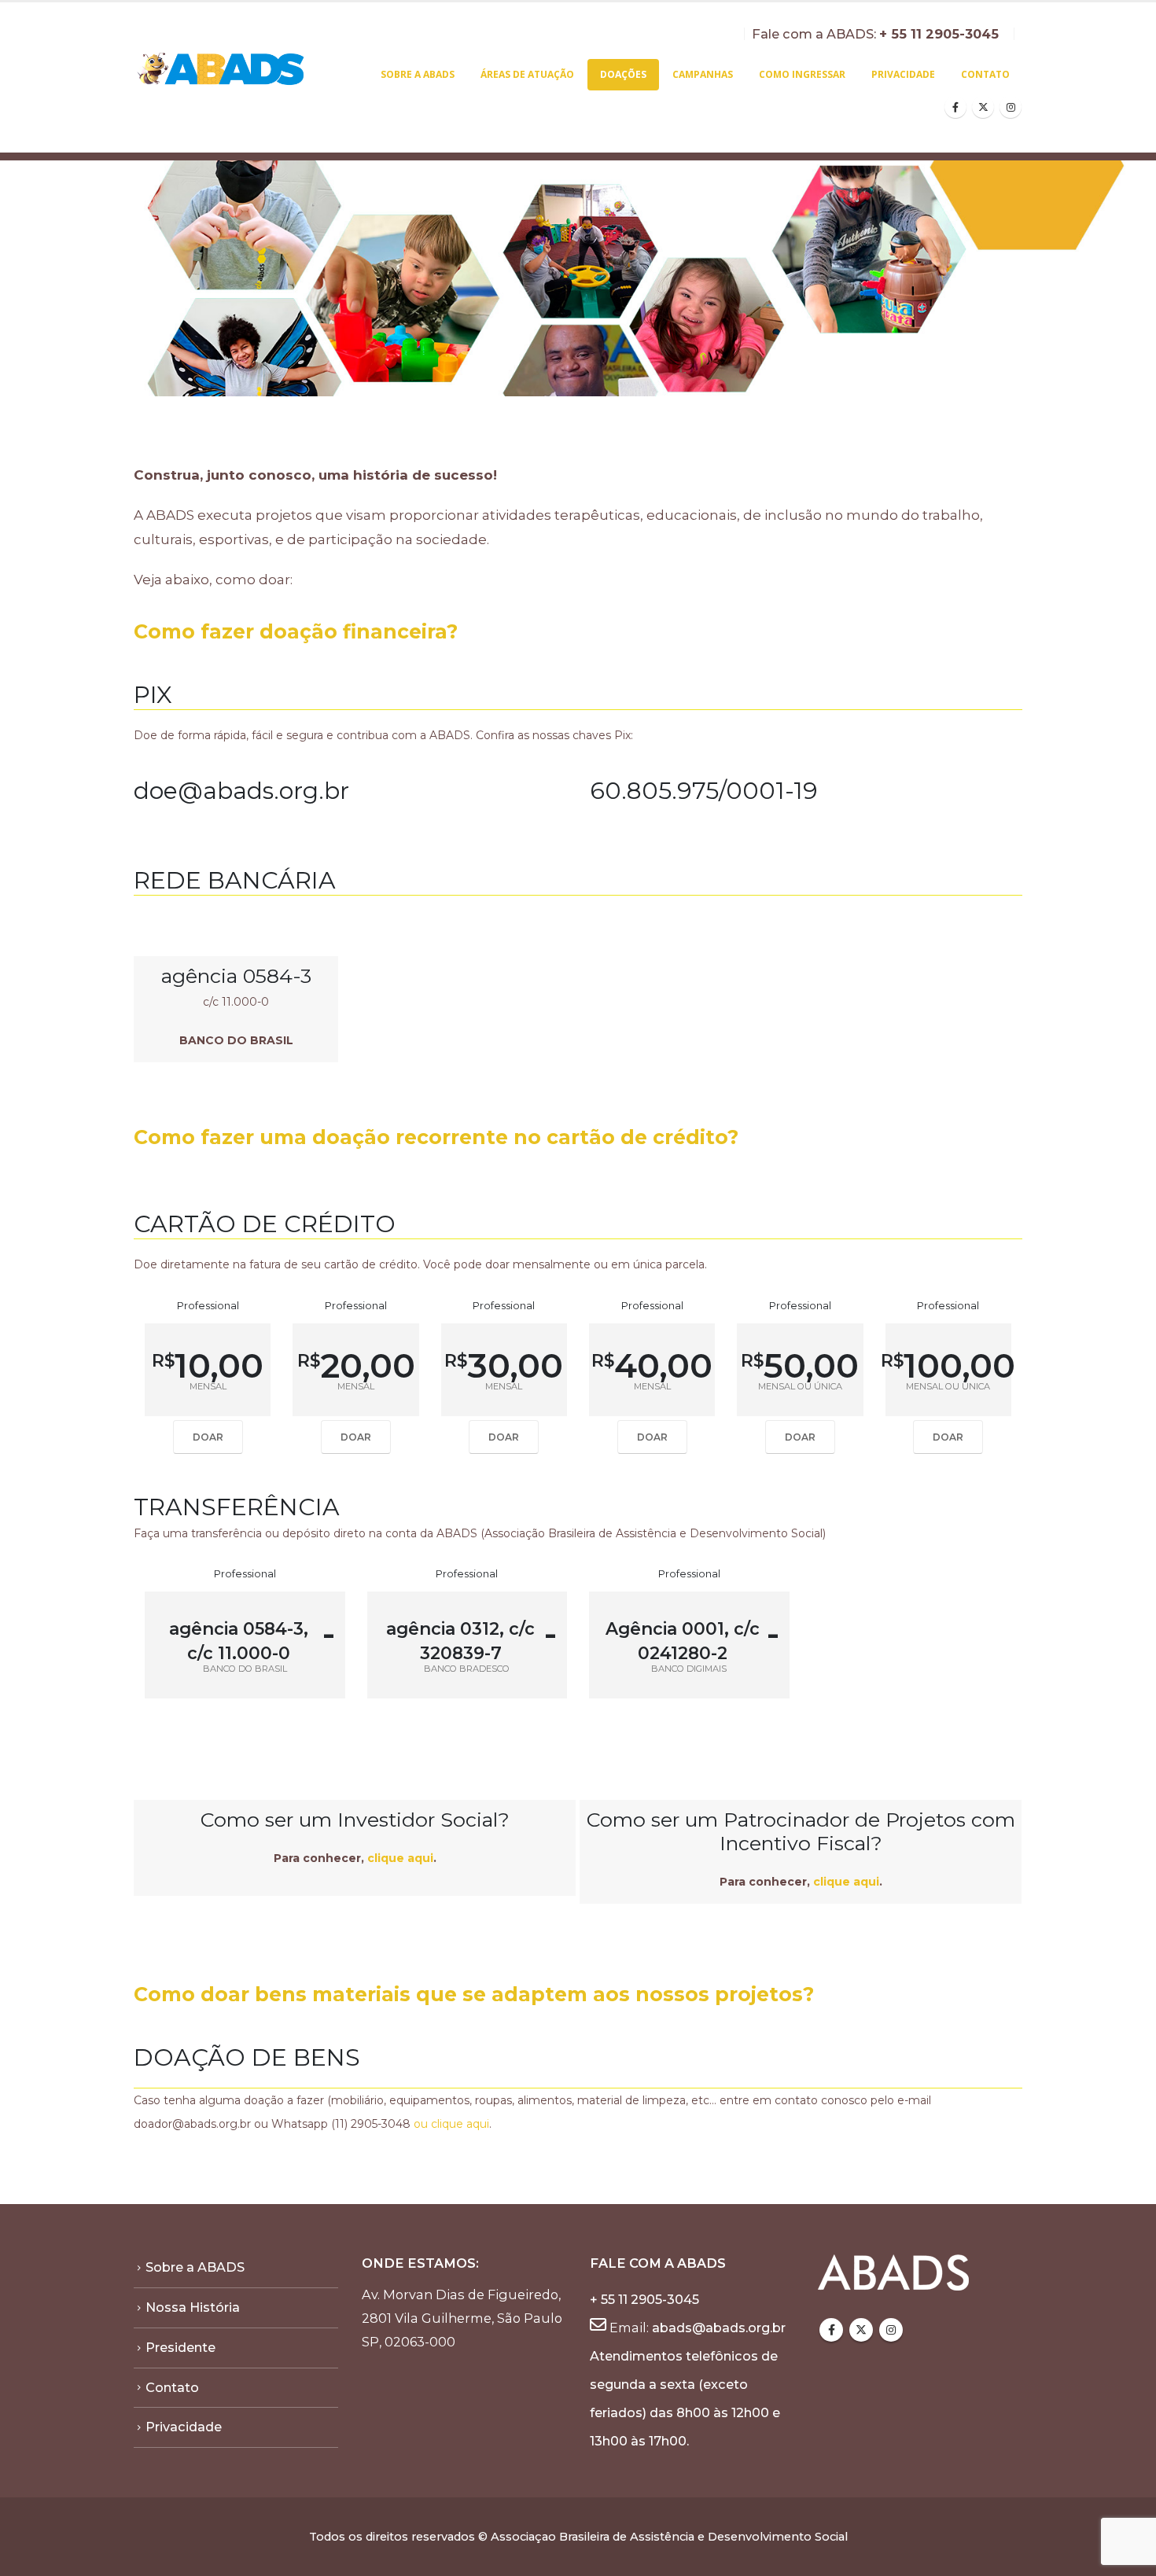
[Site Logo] (222, 70)
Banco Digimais (689, 1669)
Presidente (180, 2347)
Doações (623, 74)
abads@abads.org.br (719, 2328)
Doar (208, 1437)
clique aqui (399, 1858)
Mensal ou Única (800, 1387)
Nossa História (193, 2307)
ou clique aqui (451, 2124)
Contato (985, 74)
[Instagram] (1011, 107)
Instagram (891, 2330)
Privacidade (903, 74)
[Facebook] (955, 107)
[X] (983, 107)
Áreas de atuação (527, 74)
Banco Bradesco (467, 1669)
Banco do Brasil (245, 1669)
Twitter (861, 2330)
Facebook (831, 2330)
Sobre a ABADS (418, 74)
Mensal (208, 1387)
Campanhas (703, 74)
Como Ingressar (802, 74)
